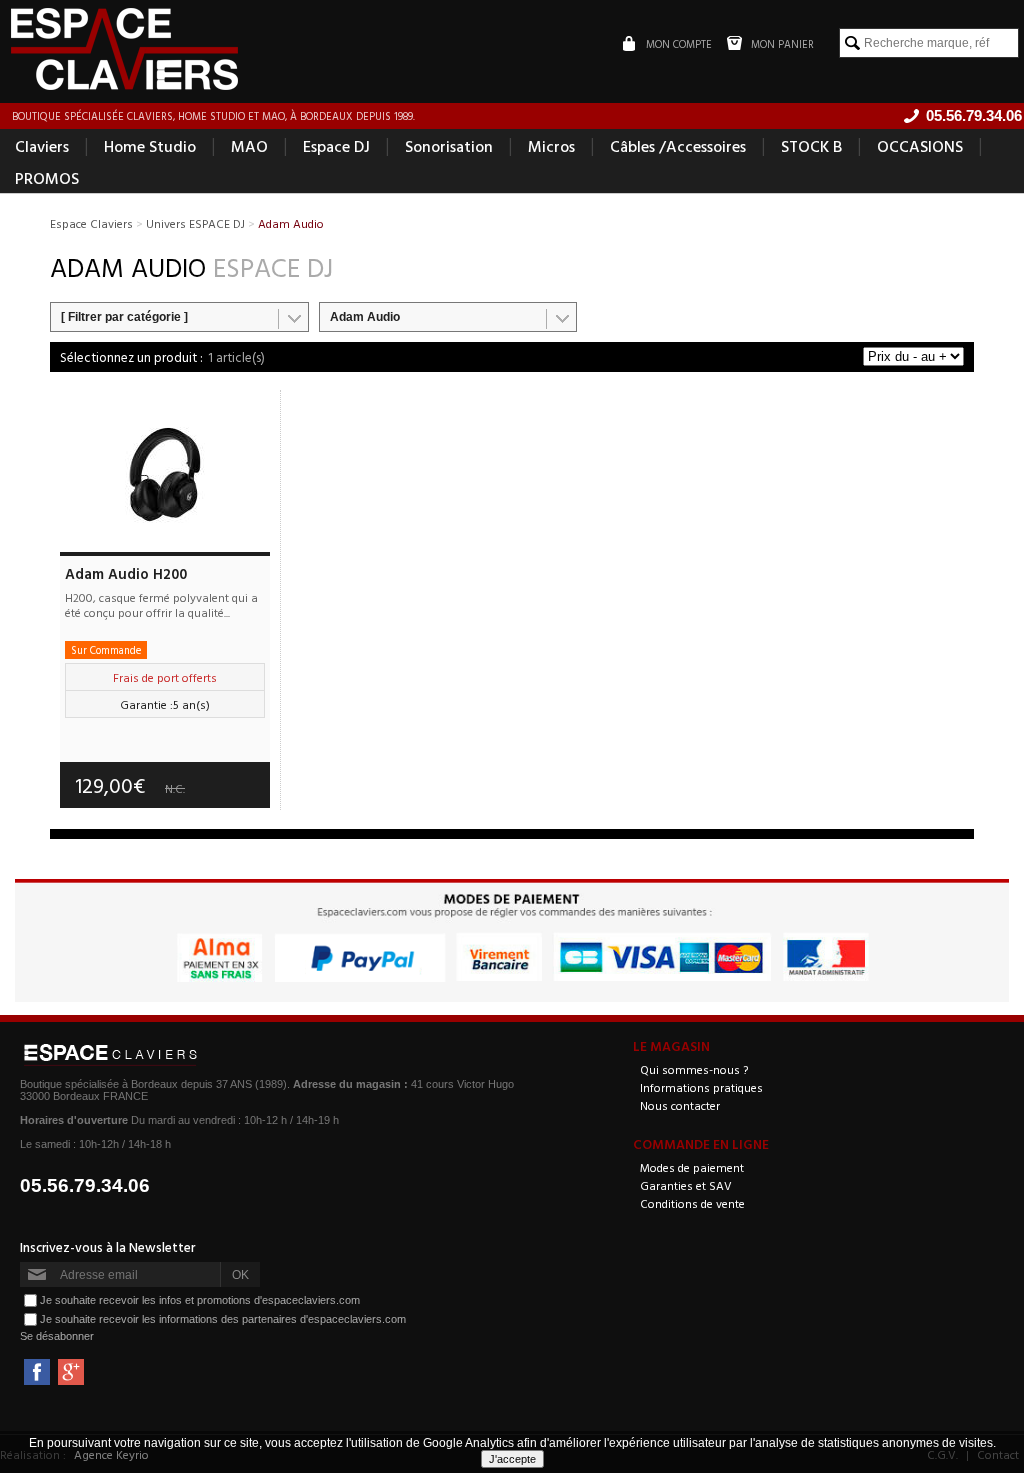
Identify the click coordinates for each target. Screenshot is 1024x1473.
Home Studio (150, 146)
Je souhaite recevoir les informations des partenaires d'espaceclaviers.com (223, 1319)
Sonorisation (449, 146)
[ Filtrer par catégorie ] (124, 317)
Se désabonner (57, 1336)
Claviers (42, 146)
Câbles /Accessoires (678, 146)
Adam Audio (365, 317)
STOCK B (811, 146)
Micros (551, 146)
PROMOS (47, 178)
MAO (249, 146)
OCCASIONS (920, 146)
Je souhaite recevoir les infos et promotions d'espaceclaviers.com (200, 1300)
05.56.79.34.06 (85, 1185)
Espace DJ (336, 146)
